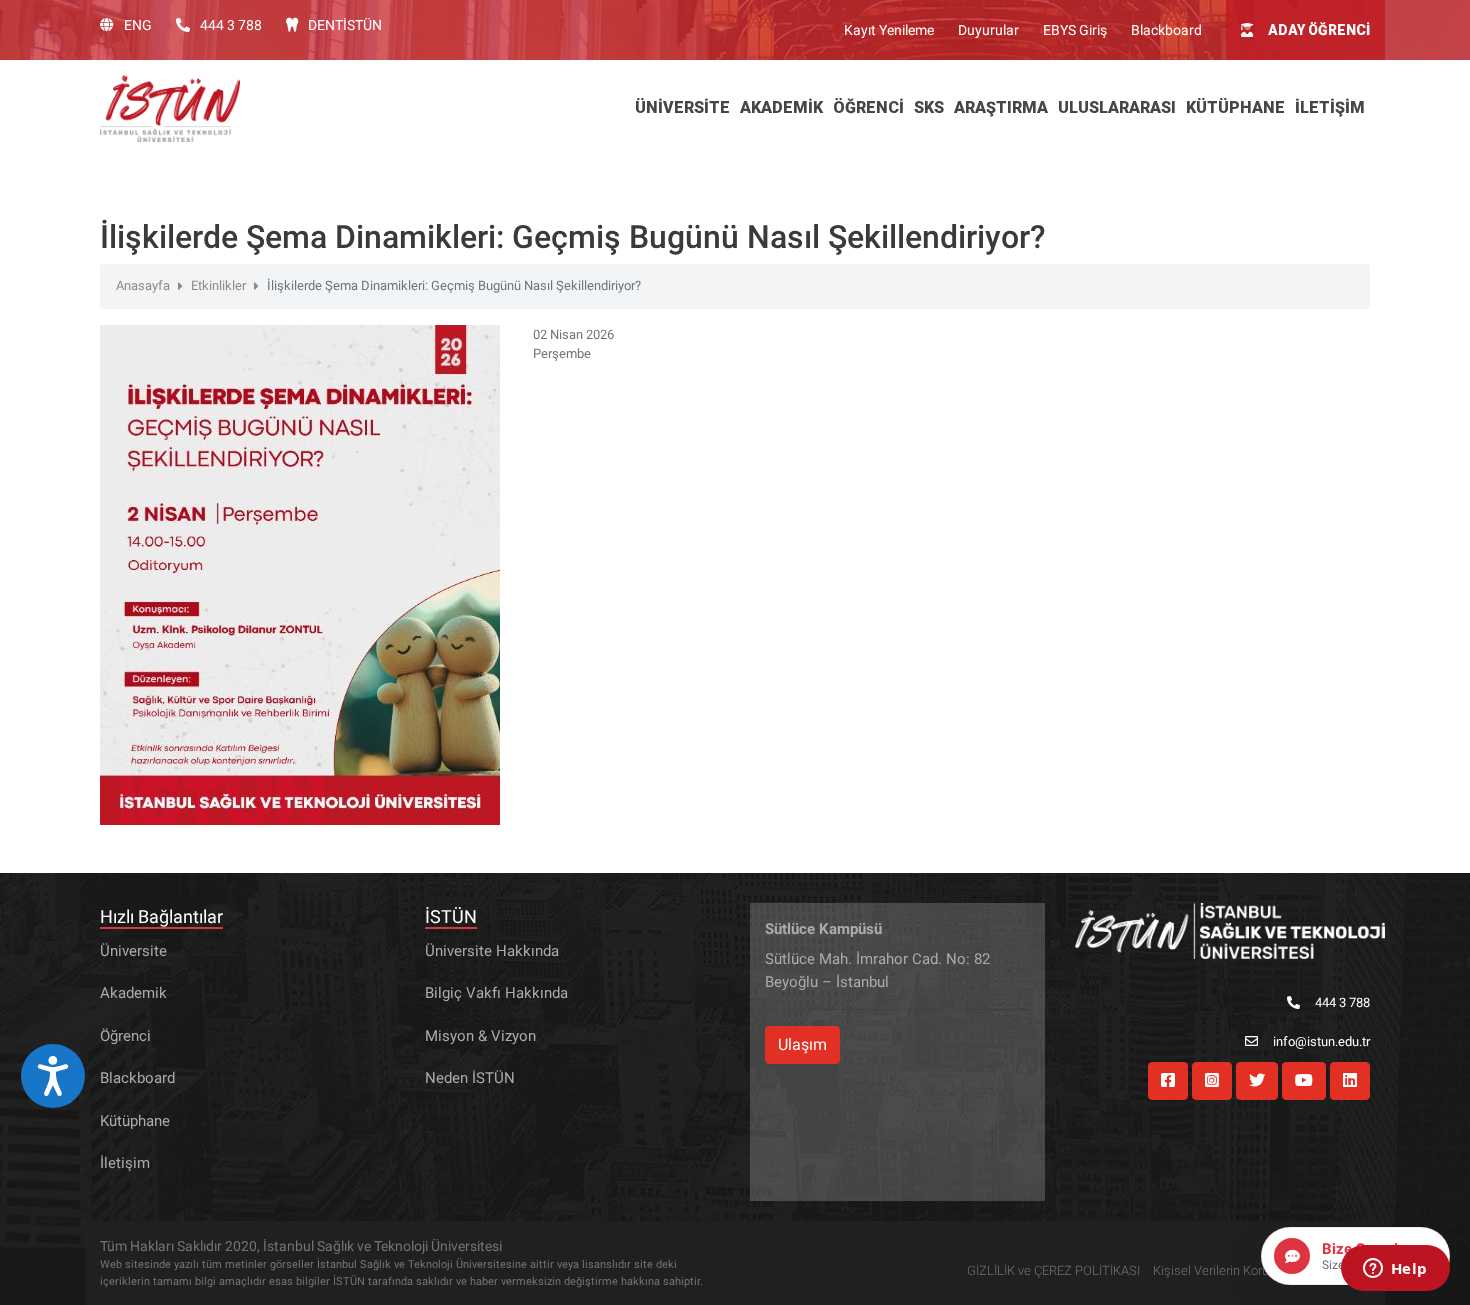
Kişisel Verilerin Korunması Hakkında (1256, 1270)
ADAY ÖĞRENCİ (1319, 30)
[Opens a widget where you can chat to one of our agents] (1395, 1270)
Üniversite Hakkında (492, 951)
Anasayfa (143, 285)
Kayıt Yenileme (889, 30)
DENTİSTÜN (345, 25)
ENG (138, 25)
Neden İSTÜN (470, 1078)
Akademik (133, 993)
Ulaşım (802, 1044)
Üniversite (133, 951)
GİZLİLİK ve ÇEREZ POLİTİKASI (1053, 1270)
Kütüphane (135, 1121)
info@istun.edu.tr (1321, 1041)
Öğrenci (125, 1036)
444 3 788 (231, 25)
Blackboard (1166, 30)
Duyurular (988, 30)
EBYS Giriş (1075, 30)
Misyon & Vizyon (480, 1036)
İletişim (125, 1163)
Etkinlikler (218, 285)
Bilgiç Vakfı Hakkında (496, 993)
